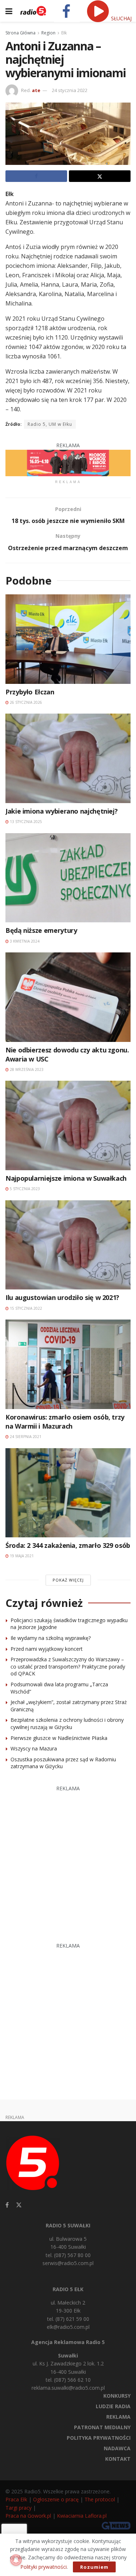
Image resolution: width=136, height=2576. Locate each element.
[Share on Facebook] (36, 176)
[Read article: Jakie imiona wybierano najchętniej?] (68, 758)
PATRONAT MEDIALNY (102, 2427)
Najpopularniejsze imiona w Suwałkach (66, 1178)
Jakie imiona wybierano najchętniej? (61, 811)
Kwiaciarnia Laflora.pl (82, 2516)
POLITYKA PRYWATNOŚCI (99, 2438)
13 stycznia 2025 (25, 822)
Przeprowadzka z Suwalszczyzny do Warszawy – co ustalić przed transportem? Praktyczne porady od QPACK (68, 1666)
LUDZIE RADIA (113, 2406)
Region (48, 33)
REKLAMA (118, 2417)
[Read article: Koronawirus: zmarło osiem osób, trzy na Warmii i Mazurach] (68, 1364)
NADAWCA (117, 2448)
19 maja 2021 (21, 1556)
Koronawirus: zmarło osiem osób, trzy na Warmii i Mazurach (65, 1422)
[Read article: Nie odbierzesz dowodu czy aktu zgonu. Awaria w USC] (68, 997)
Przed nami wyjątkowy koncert (47, 1649)
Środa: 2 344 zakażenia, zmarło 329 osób (68, 1545)
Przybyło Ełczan (30, 692)
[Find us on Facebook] (7, 2205)
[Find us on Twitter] (19, 2205)
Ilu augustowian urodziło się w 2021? (62, 1297)
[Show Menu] (9, 11)
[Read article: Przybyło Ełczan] (68, 639)
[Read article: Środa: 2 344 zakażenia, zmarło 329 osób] (68, 1493)
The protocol (100, 2499)
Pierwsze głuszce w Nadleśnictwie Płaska (59, 1738)
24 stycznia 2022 (70, 90)
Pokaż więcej (68, 1580)
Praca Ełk (16, 2499)
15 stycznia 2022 (25, 1308)
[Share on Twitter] (100, 176)
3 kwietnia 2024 (24, 941)
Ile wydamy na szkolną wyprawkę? (51, 1638)
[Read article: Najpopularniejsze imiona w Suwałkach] (68, 1125)
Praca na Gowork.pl (28, 2516)
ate (36, 90)
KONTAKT (118, 2459)
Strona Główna (20, 33)
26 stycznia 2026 (25, 702)
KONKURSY (117, 2396)
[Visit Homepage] (33, 11)
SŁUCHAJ (121, 18)
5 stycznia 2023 (24, 1189)
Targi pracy (18, 2508)
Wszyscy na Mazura (34, 1748)
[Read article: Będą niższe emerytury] (68, 878)
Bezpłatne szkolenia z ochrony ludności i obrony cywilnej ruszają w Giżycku (67, 1723)
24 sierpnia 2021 (25, 1437)
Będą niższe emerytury (41, 930)
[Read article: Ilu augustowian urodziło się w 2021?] (68, 1245)
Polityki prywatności (44, 2567)
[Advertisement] (68, 1860)
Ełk (64, 33)
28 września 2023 (26, 1069)
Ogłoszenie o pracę (56, 2499)
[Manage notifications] (16, 2560)
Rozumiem (94, 2567)
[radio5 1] (68, 462)
